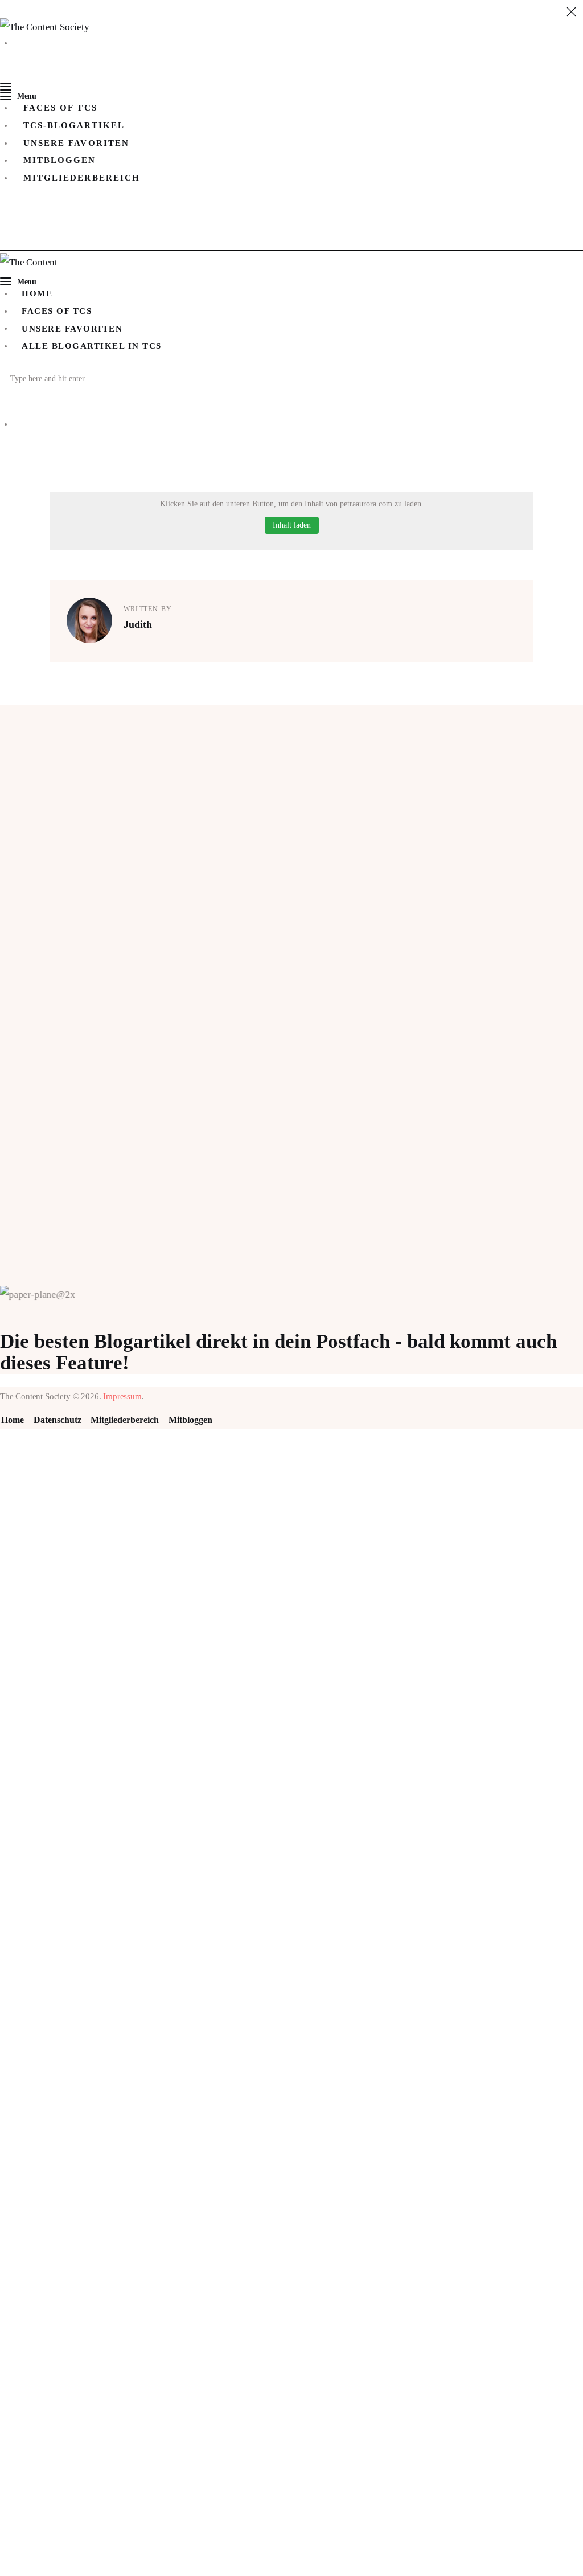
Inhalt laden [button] (292, 525)
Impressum (122, 1396)
